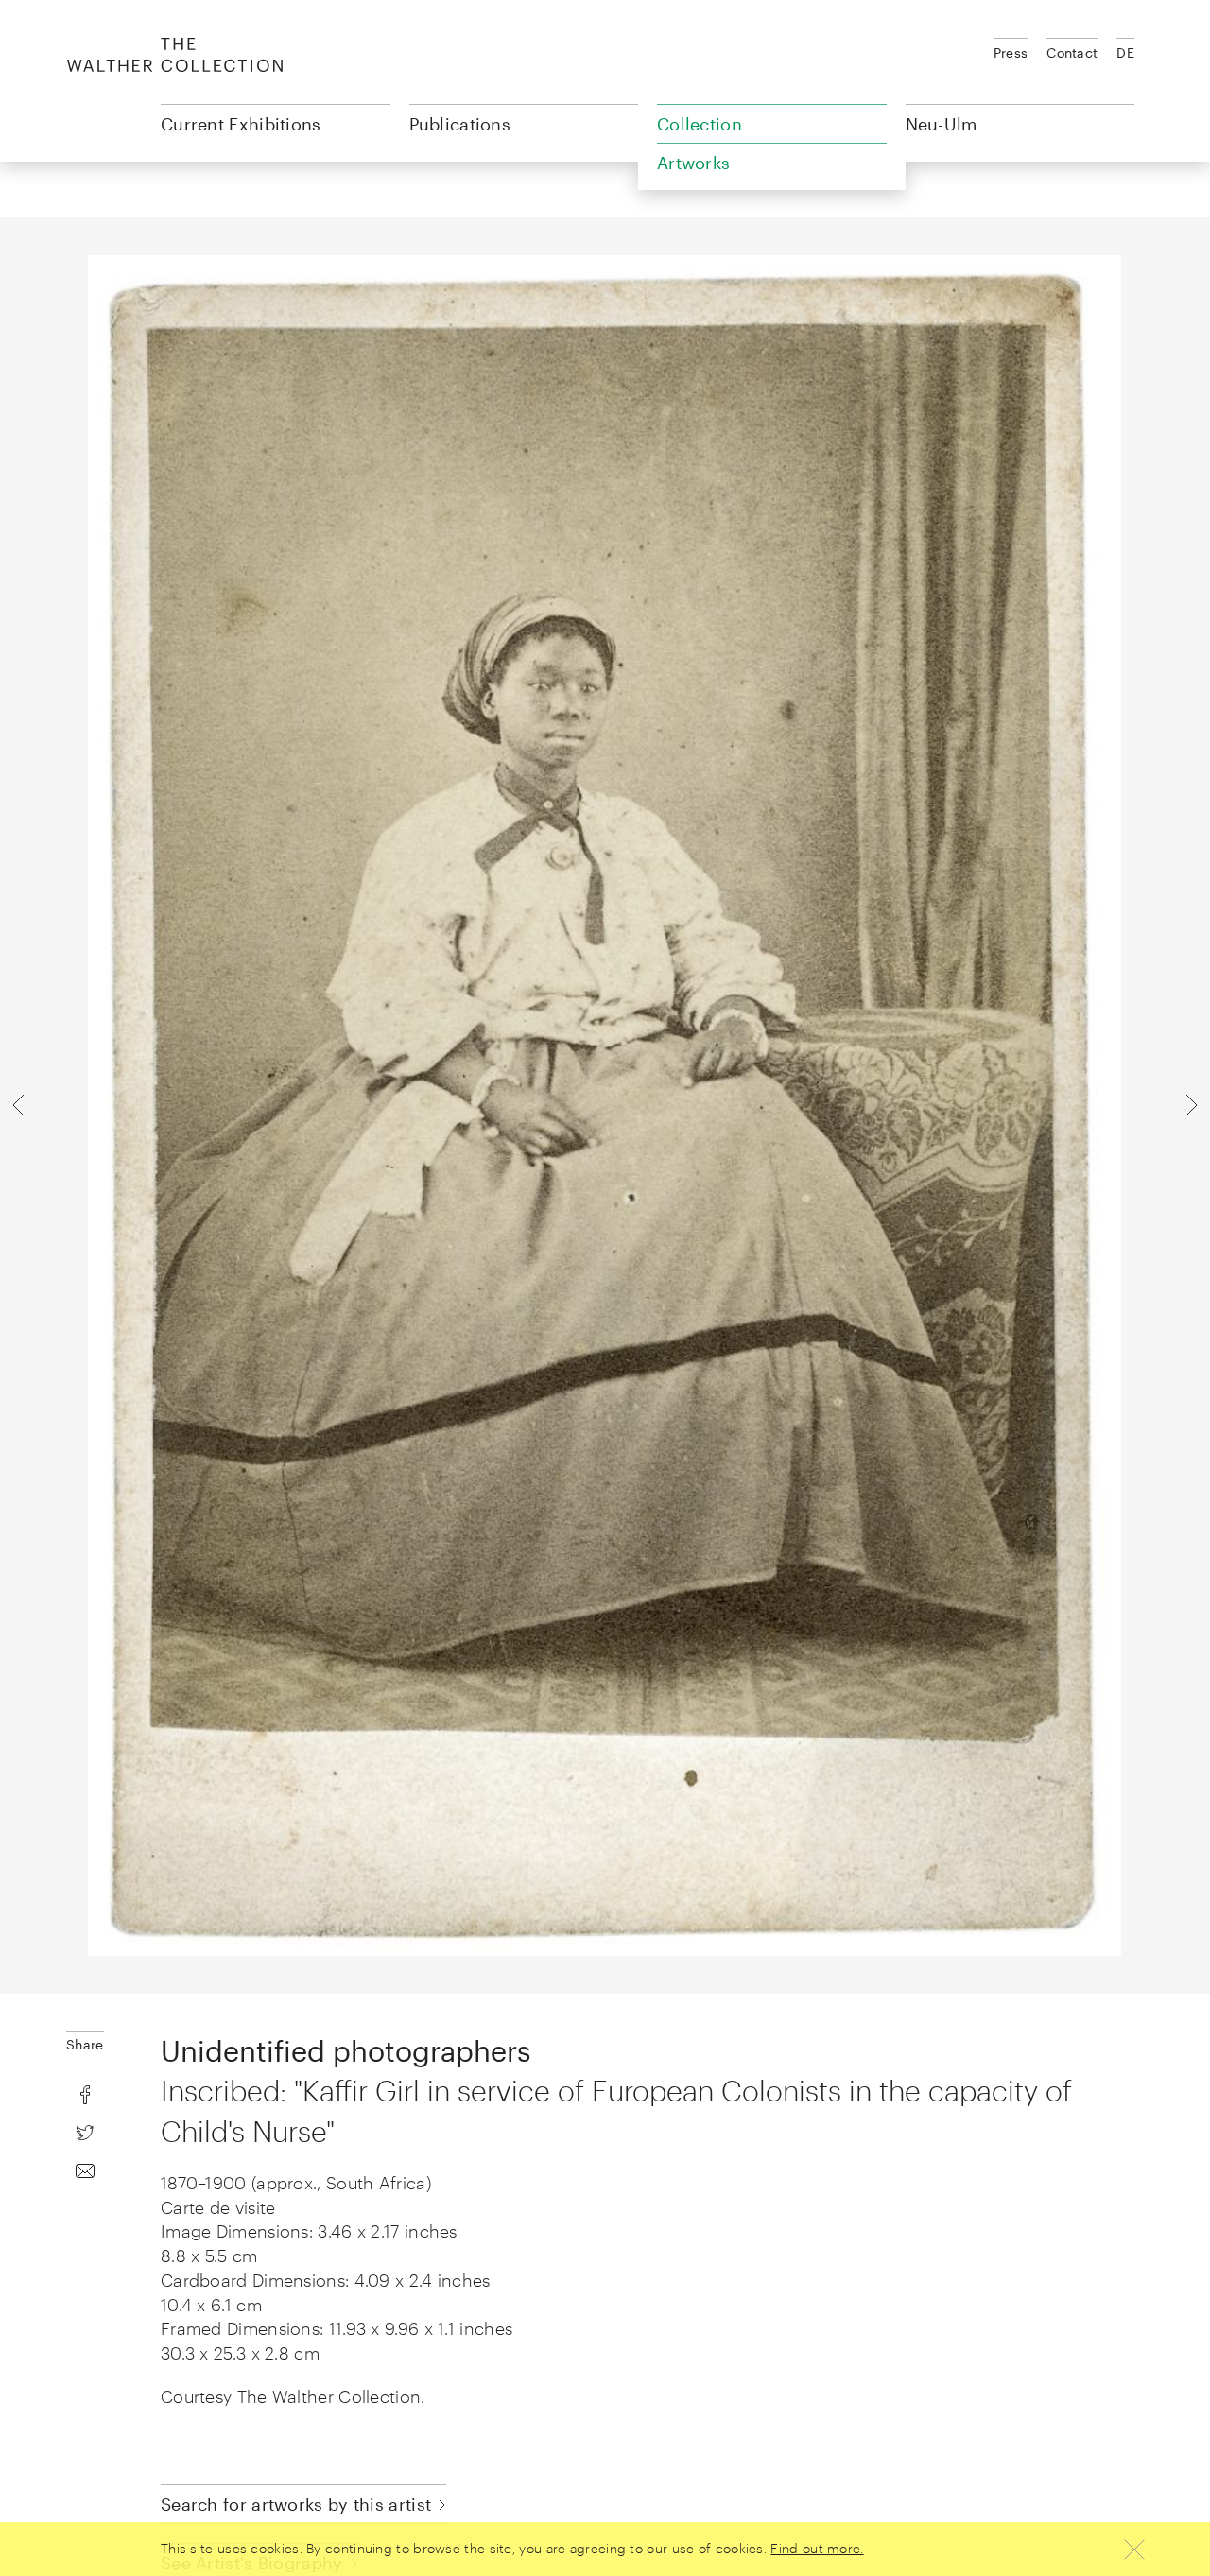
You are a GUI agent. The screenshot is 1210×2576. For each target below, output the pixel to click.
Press (1011, 52)
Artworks (693, 163)
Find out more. (817, 2548)
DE (1125, 52)
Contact (1072, 52)
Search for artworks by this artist (296, 2504)
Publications (460, 124)
